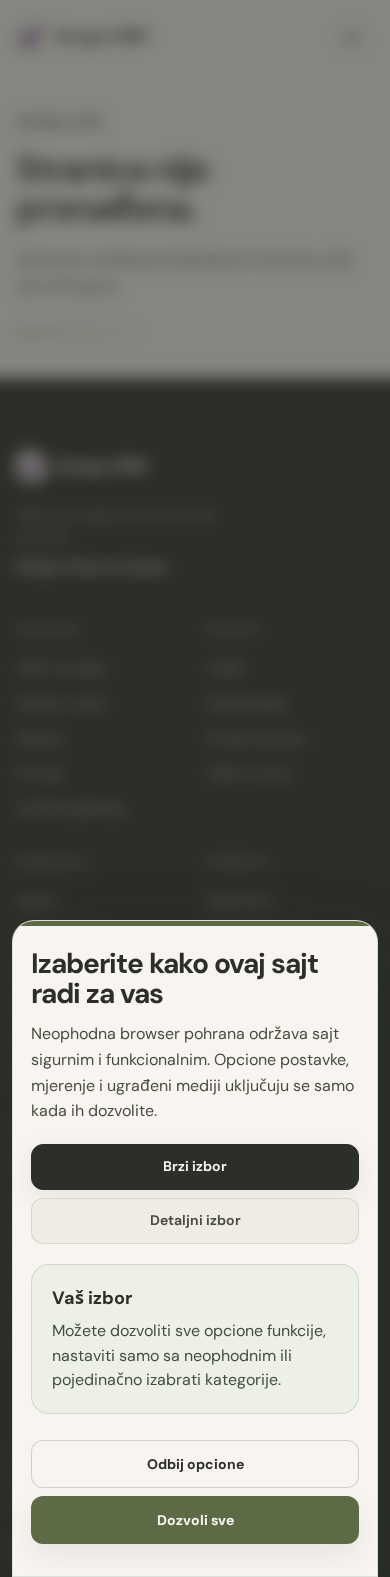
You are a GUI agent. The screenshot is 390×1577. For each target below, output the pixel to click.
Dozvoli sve (195, 1520)
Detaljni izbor (195, 1220)
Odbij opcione (195, 1464)
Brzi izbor (195, 1166)
